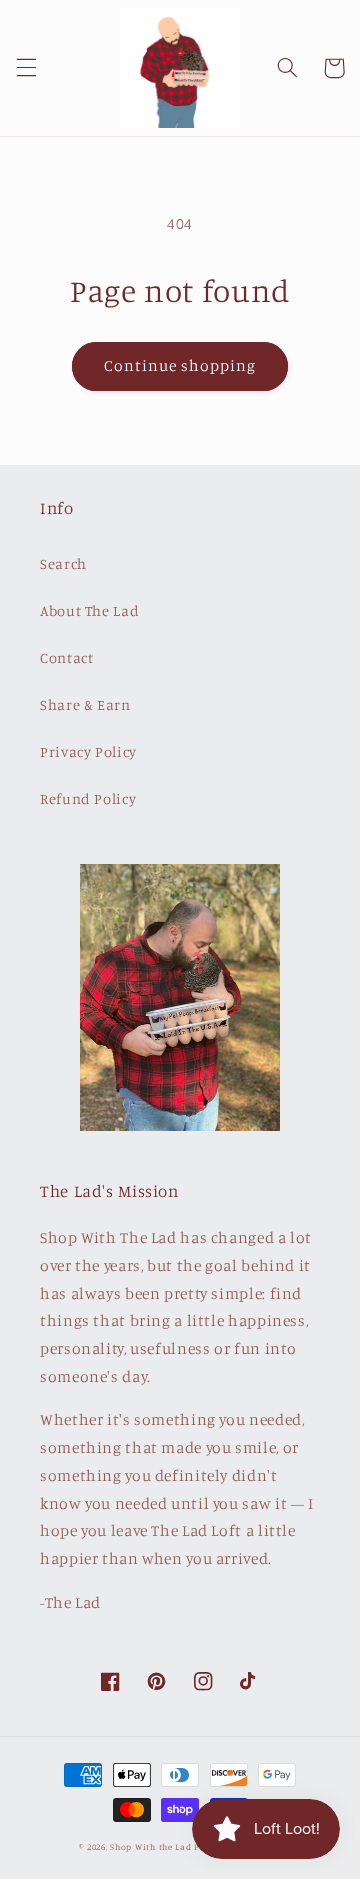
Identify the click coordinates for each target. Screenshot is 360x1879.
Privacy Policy (88, 751)
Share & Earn (85, 704)
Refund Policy (88, 798)
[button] (26, 68)
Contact (66, 657)
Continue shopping (180, 365)
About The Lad (89, 610)
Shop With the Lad (151, 1846)
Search (63, 563)
